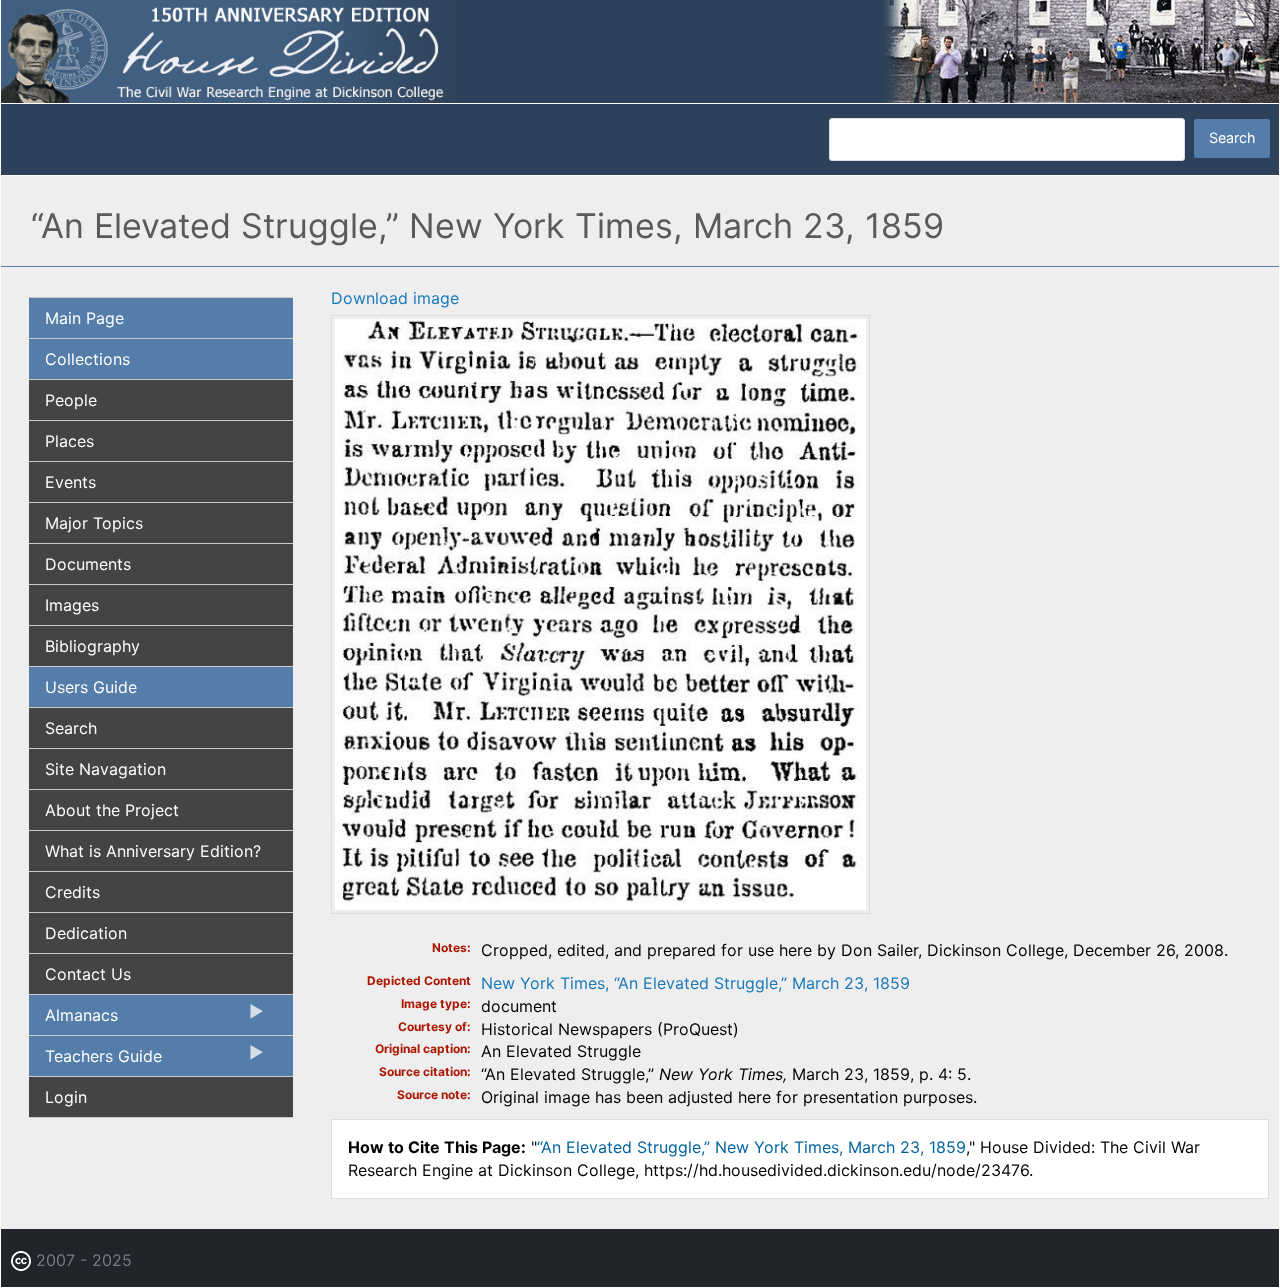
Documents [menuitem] (88, 564)
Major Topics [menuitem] (94, 523)
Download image (395, 298)
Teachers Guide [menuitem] (95, 1061)
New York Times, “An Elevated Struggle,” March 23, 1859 (695, 983)
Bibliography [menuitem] (92, 646)
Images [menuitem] (72, 605)
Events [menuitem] (70, 482)
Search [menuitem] (71, 728)
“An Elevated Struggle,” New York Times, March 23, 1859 (751, 1147)
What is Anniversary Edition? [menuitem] (153, 851)
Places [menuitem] (69, 441)
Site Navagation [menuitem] (105, 769)
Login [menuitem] (66, 1097)
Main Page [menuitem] (84, 318)
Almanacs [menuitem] (73, 1020)
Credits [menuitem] (72, 892)
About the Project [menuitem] (112, 810)
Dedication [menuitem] (86, 933)
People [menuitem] (71, 400)
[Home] (640, 50)
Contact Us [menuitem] (88, 974)
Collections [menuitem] (87, 359)
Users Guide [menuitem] (91, 687)
